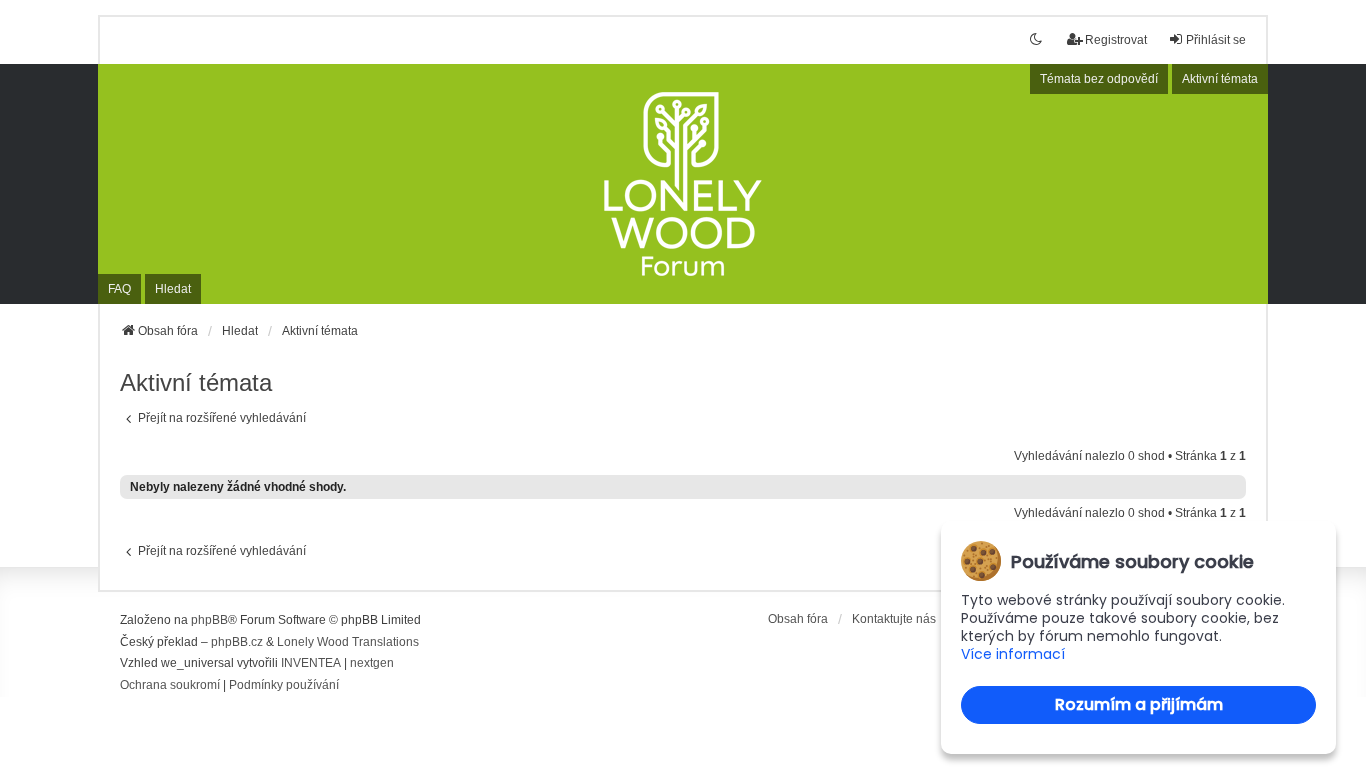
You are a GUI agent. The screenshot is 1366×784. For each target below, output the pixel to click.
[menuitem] (170, 686)
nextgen (372, 663)
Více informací (1013, 654)
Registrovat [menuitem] (1116, 40)
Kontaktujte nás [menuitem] (894, 619)
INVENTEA (311, 663)
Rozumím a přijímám (1139, 704)
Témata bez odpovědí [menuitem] (1099, 79)
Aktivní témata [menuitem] (1220, 79)
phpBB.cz (237, 642)
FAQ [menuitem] (119, 289)
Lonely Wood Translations (348, 642)
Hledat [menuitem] (173, 289)
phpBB (209, 620)
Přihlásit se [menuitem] (1216, 40)
